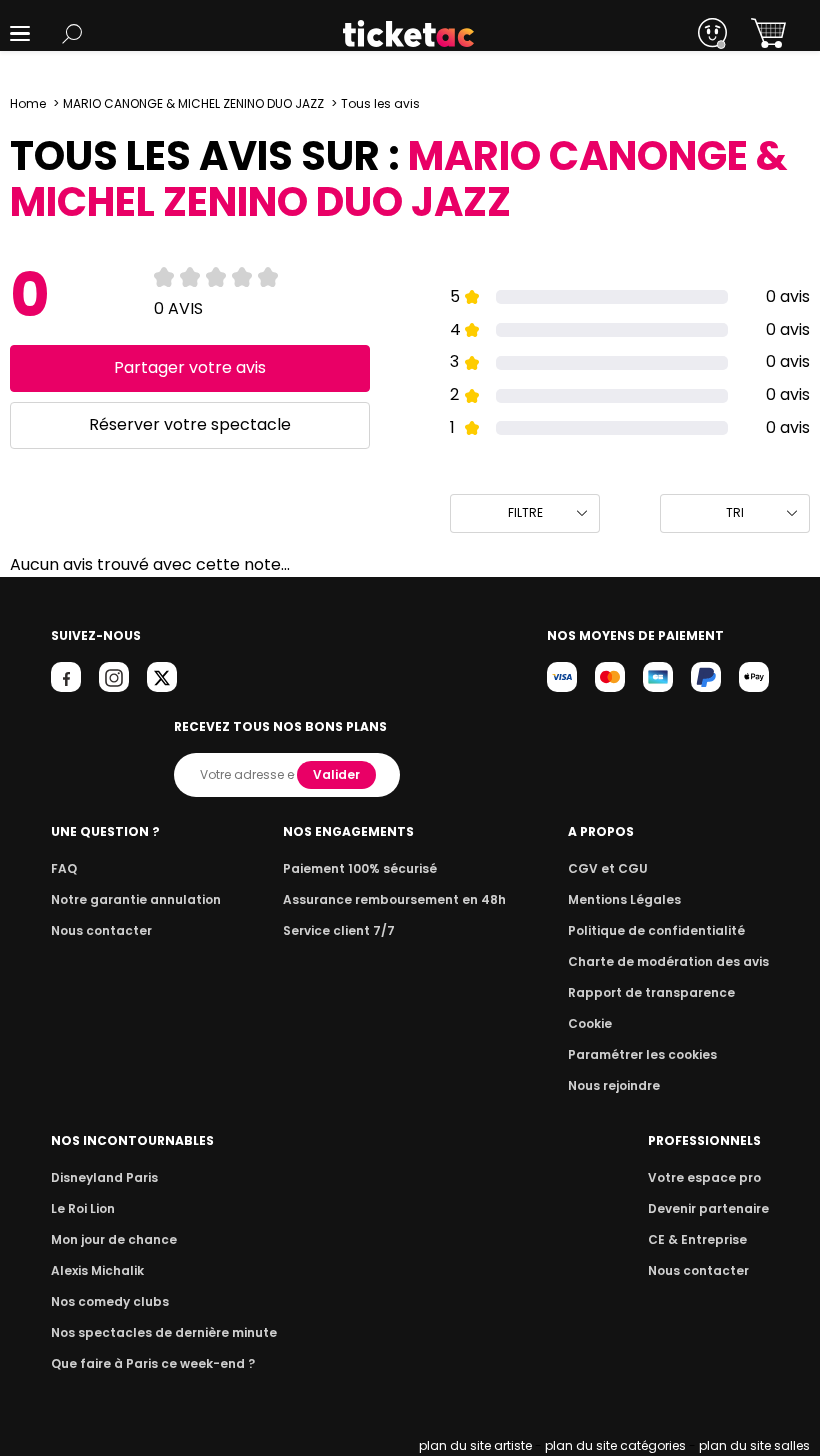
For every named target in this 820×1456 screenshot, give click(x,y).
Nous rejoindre (614, 1085)
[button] (20, 33)
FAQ (64, 868)
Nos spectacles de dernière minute (164, 1332)
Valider (336, 774)
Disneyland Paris (104, 1177)
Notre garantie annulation (136, 899)
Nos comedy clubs (110, 1301)
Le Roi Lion (83, 1208)
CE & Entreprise (697, 1239)
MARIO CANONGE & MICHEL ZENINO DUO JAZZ (193, 103)
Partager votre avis (190, 367)
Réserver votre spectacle (190, 424)
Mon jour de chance (114, 1239)
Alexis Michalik (97, 1270)
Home (28, 103)
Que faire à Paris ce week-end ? (153, 1363)
